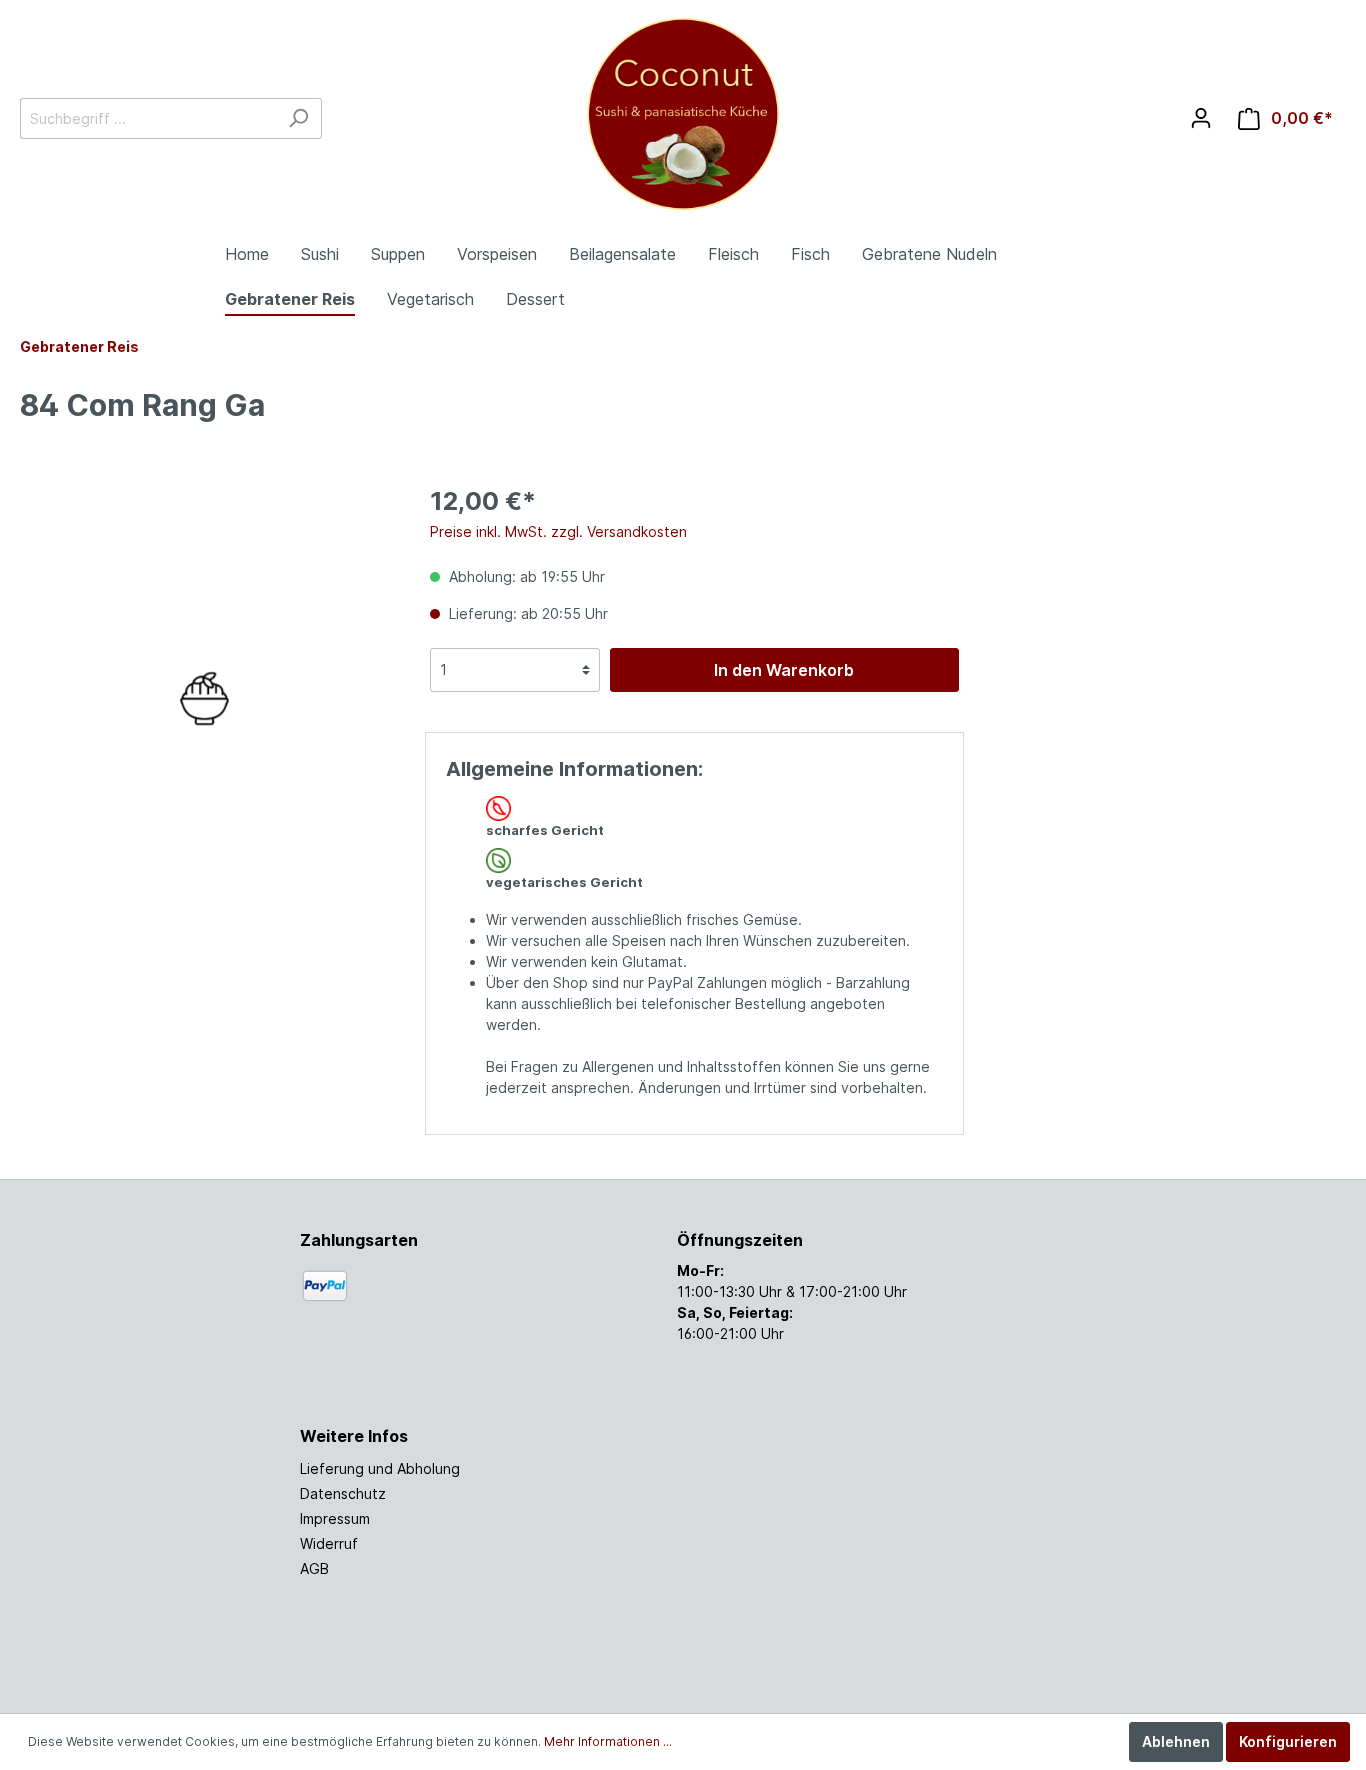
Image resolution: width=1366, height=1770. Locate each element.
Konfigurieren (1288, 1741)
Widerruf (329, 1543)
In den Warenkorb (784, 670)
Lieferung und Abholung (380, 1468)
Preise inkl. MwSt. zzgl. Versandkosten (558, 531)
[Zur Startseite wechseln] (683, 114)
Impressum (335, 1518)
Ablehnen (1176, 1741)
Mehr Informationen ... (608, 1741)
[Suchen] (298, 118)
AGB (314, 1568)
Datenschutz (343, 1493)
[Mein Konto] (1201, 118)
